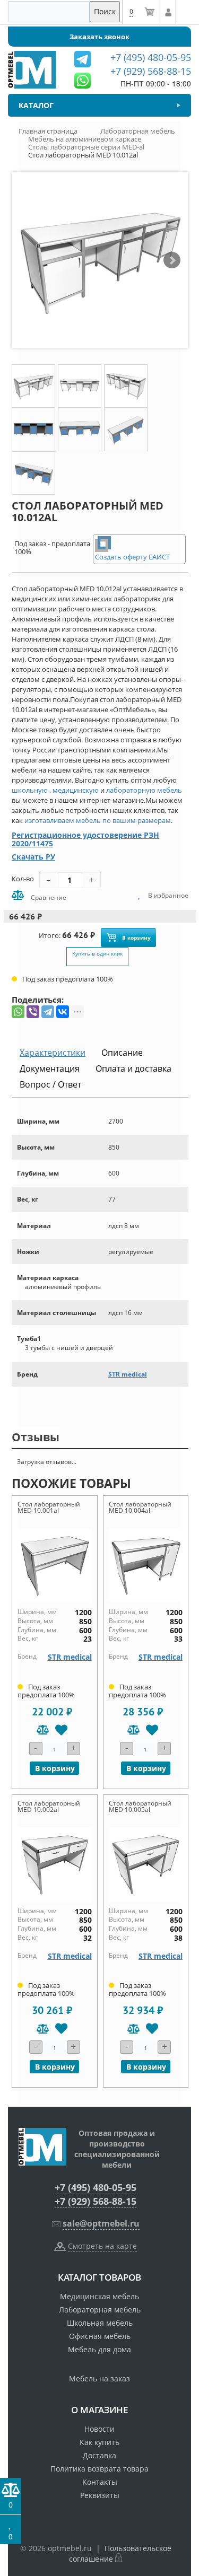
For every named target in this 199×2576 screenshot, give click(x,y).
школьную (30, 790)
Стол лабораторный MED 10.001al (49, 1507)
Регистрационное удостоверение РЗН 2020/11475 (85, 839)
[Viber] (33, 1012)
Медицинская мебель (99, 2296)
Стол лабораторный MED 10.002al (49, 1806)
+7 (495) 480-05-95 (96, 2187)
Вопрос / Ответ (50, 1084)
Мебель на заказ (99, 2378)
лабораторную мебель (144, 790)
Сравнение (48, 897)
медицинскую (76, 790)
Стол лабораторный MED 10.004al (140, 1507)
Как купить (99, 2442)
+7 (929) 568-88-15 (96, 2201)
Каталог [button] (36, 105)
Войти (168, 12)
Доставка (99, 2455)
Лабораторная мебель (100, 2310)
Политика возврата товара (99, 2469)
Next (172, 260)
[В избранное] (61, 1730)
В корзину (136, 937)
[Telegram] (48, 1012)
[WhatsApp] (18, 1012)
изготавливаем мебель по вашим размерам (98, 820)
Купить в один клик (97, 953)
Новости (99, 2429)
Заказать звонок (99, 37)
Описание (122, 1053)
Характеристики (53, 1053)
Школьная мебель (100, 2323)
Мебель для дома (99, 2349)
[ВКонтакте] (63, 1012)
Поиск (105, 11)
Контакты (100, 2482)
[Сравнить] (43, 1730)
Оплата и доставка (133, 1068)
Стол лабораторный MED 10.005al (140, 1806)
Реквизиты (100, 2495)
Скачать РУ (33, 857)
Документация (50, 1068)
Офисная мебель (100, 2336)
